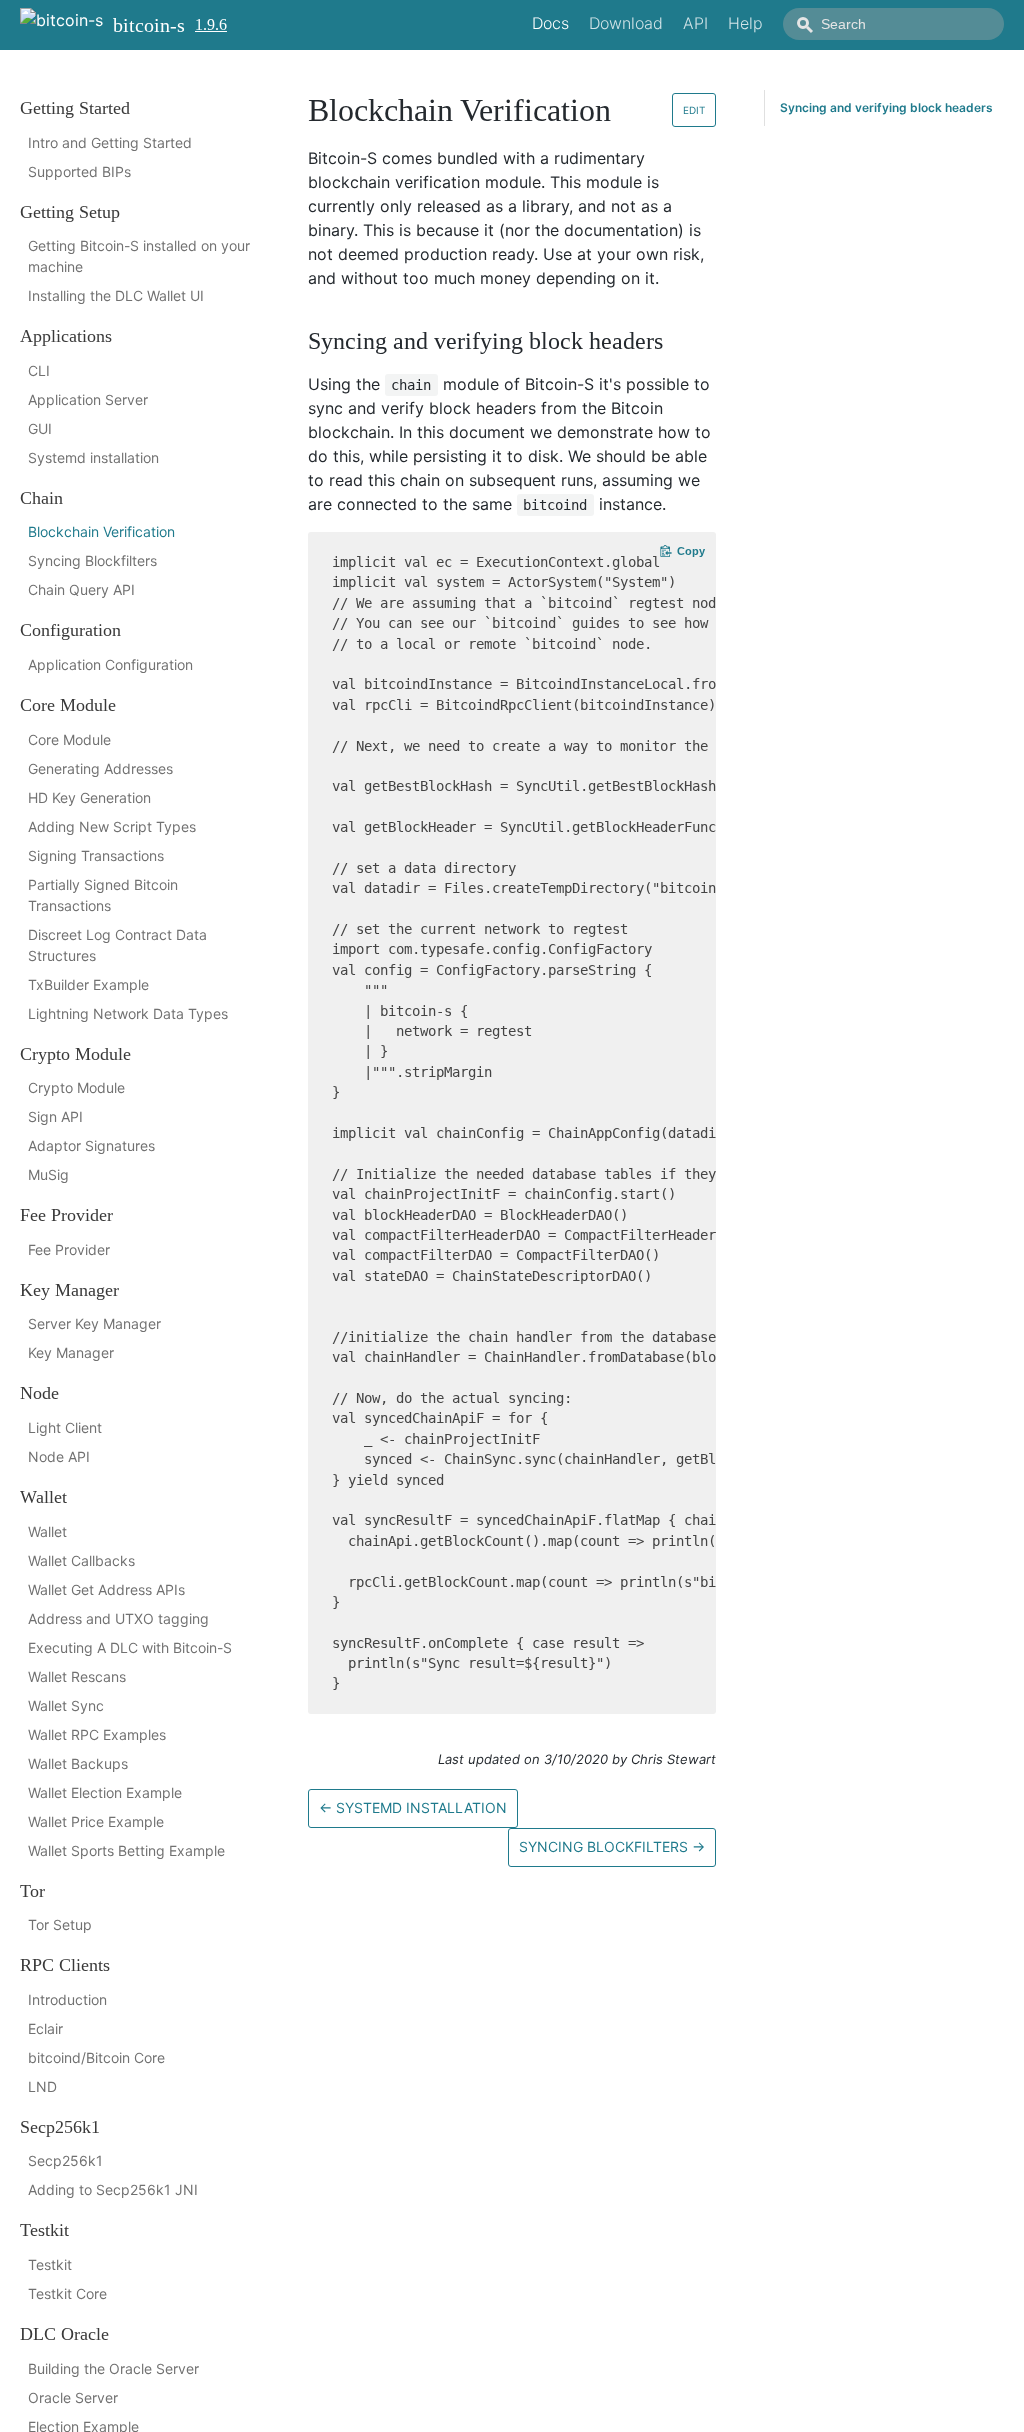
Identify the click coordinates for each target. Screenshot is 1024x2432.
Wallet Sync (66, 1705)
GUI (40, 428)
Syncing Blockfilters (92, 560)
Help (745, 23)
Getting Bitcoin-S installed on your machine (139, 256)
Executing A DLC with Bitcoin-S (130, 1647)
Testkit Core (67, 2293)
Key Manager (71, 1352)
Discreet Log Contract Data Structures (117, 945)
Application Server (88, 399)
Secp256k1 (65, 2160)
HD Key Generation (89, 797)
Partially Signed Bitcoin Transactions (103, 895)
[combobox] (893, 24)
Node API (59, 1456)
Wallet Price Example (96, 1821)
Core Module (69, 739)
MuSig (48, 1174)
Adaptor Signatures (91, 1145)
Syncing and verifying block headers (886, 107)
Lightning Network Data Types (128, 1013)
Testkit (50, 2264)
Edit (694, 110)
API (695, 23)
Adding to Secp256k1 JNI (113, 2189)
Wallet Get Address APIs (106, 1589)
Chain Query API (81, 589)
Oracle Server (73, 2397)
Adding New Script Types (112, 826)
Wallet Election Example (105, 1792)
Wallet (47, 1531)
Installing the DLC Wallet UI (116, 295)
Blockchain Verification (101, 531)
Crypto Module (76, 1087)
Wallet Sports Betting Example (126, 1850)
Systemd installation (93, 457)
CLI (39, 370)
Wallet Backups (78, 1763)
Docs (550, 23)
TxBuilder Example (88, 984)
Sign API (55, 1116)
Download (626, 23)
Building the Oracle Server (113, 2368)
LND (42, 2086)
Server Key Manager (94, 1323)
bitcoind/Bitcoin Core (96, 2057)
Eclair (45, 2028)
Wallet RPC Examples (97, 1734)
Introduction (67, 1999)
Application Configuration (110, 664)
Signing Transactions (96, 855)
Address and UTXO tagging (118, 1618)
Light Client (65, 1427)
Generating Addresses (100, 768)
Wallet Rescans (77, 1676)
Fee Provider (69, 1249)
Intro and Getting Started (110, 142)
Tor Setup (60, 1924)
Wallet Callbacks (81, 1560)
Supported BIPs (79, 171)
